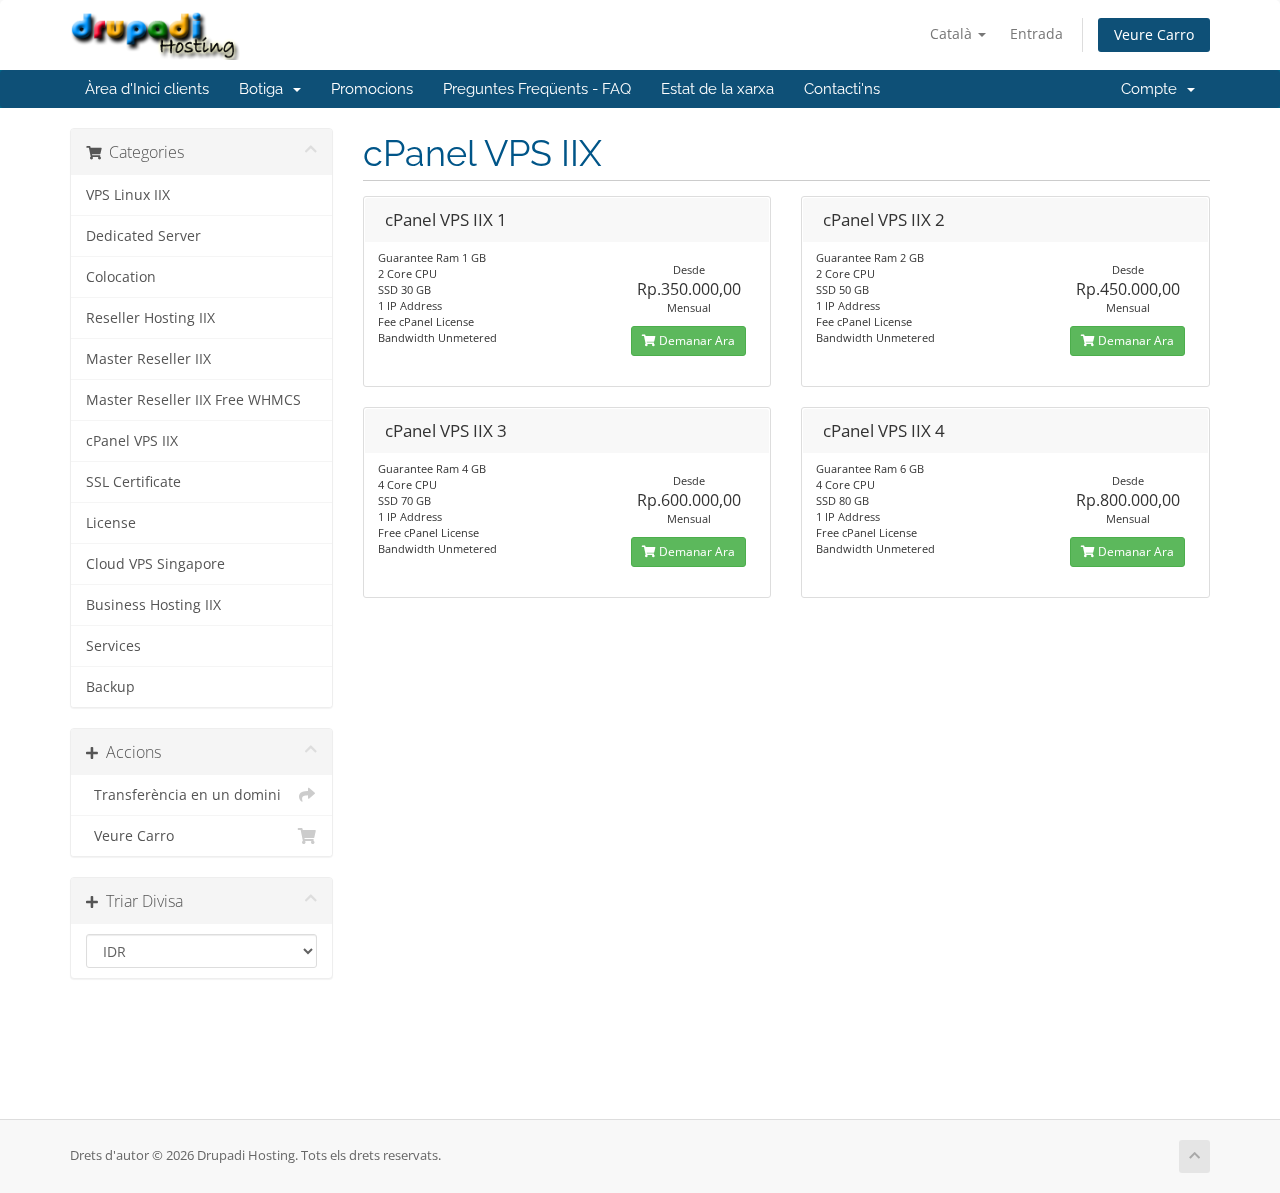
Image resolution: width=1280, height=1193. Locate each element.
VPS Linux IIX (128, 195)
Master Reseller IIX (148, 359)
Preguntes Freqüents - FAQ (537, 89)
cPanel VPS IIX (132, 441)
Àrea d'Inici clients (147, 89)
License (111, 523)
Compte (1153, 89)
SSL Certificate (133, 482)
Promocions (372, 89)
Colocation (121, 277)
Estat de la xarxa (717, 89)
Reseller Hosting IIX (150, 318)
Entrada (1036, 33)
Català (953, 33)
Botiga (265, 89)
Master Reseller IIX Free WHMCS (193, 400)
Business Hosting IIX (153, 605)
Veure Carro (1154, 34)
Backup (110, 687)
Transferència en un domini (183, 795)
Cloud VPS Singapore (155, 564)
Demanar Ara (695, 340)
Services (113, 646)
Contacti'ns (842, 89)
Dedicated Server (143, 236)
